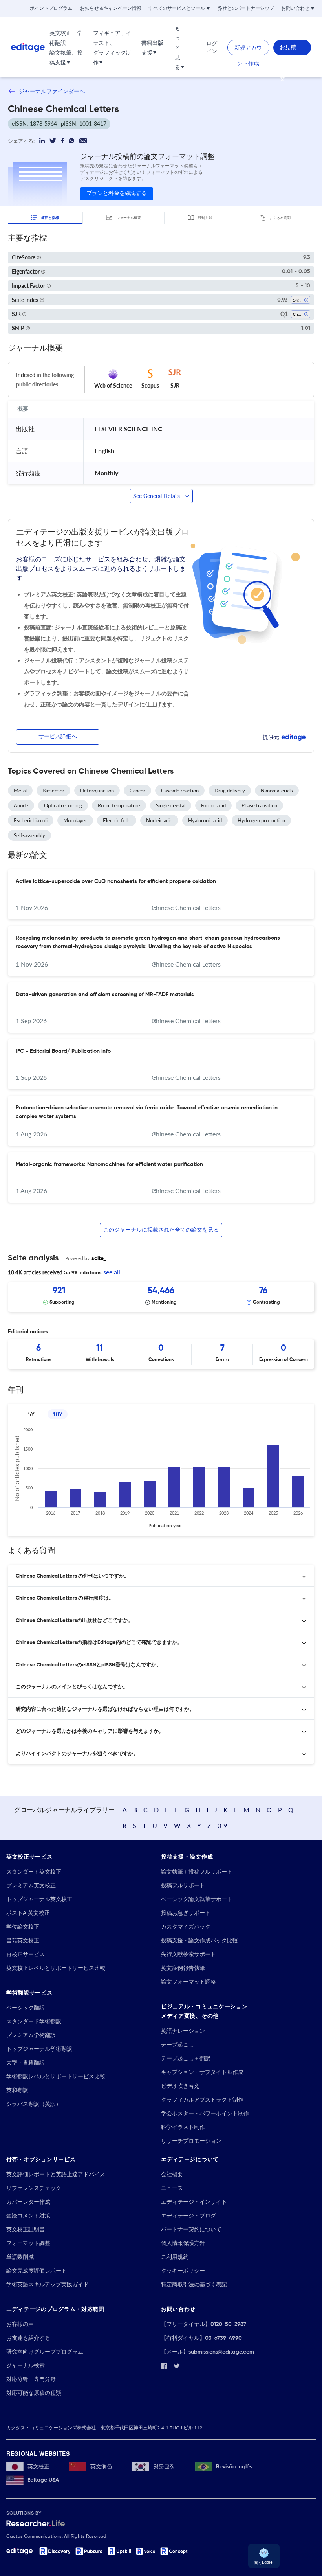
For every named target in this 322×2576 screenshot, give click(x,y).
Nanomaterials (277, 791)
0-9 (222, 1825)
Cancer (137, 791)
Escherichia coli (31, 820)
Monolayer (75, 820)
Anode (21, 805)
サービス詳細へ (58, 737)
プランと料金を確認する (117, 193)
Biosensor (53, 791)
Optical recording (63, 805)
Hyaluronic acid (205, 820)
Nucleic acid (159, 820)
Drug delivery (230, 791)
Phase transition (259, 805)
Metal (20, 791)
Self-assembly (29, 835)
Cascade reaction (180, 791)
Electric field (117, 820)
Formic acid (213, 805)
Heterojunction (97, 791)
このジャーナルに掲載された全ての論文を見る (161, 1230)
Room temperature (119, 805)
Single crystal (171, 805)
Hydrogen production (261, 820)
